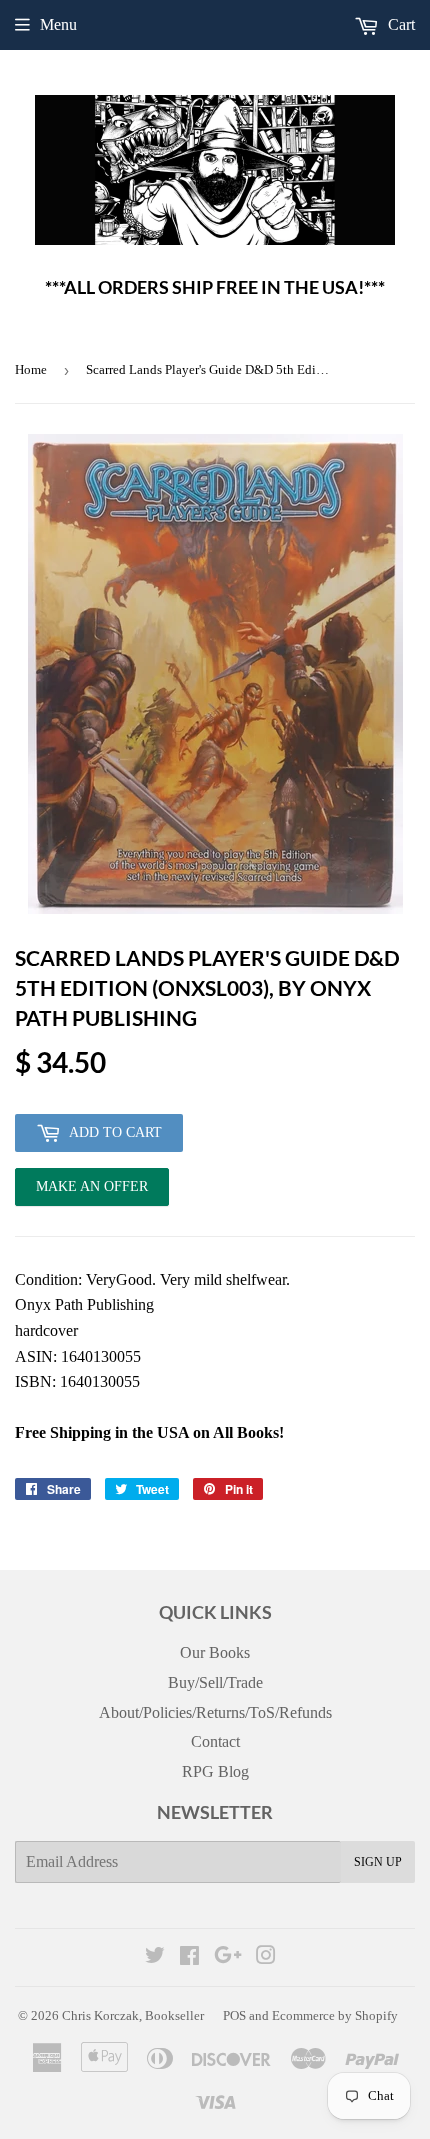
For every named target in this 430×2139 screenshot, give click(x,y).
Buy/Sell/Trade (215, 1682)
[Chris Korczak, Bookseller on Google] (228, 1957)
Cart (399, 24)
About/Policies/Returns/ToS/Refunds (215, 1712)
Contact (215, 1741)
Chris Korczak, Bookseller (133, 2015)
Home (31, 369)
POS (234, 2015)
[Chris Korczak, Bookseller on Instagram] (266, 1957)
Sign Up (378, 1862)
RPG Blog (215, 1771)
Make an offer (92, 1192)
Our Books (215, 1652)
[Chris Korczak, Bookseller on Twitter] (155, 1957)
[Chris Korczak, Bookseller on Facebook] (189, 1957)
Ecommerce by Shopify (335, 2015)
